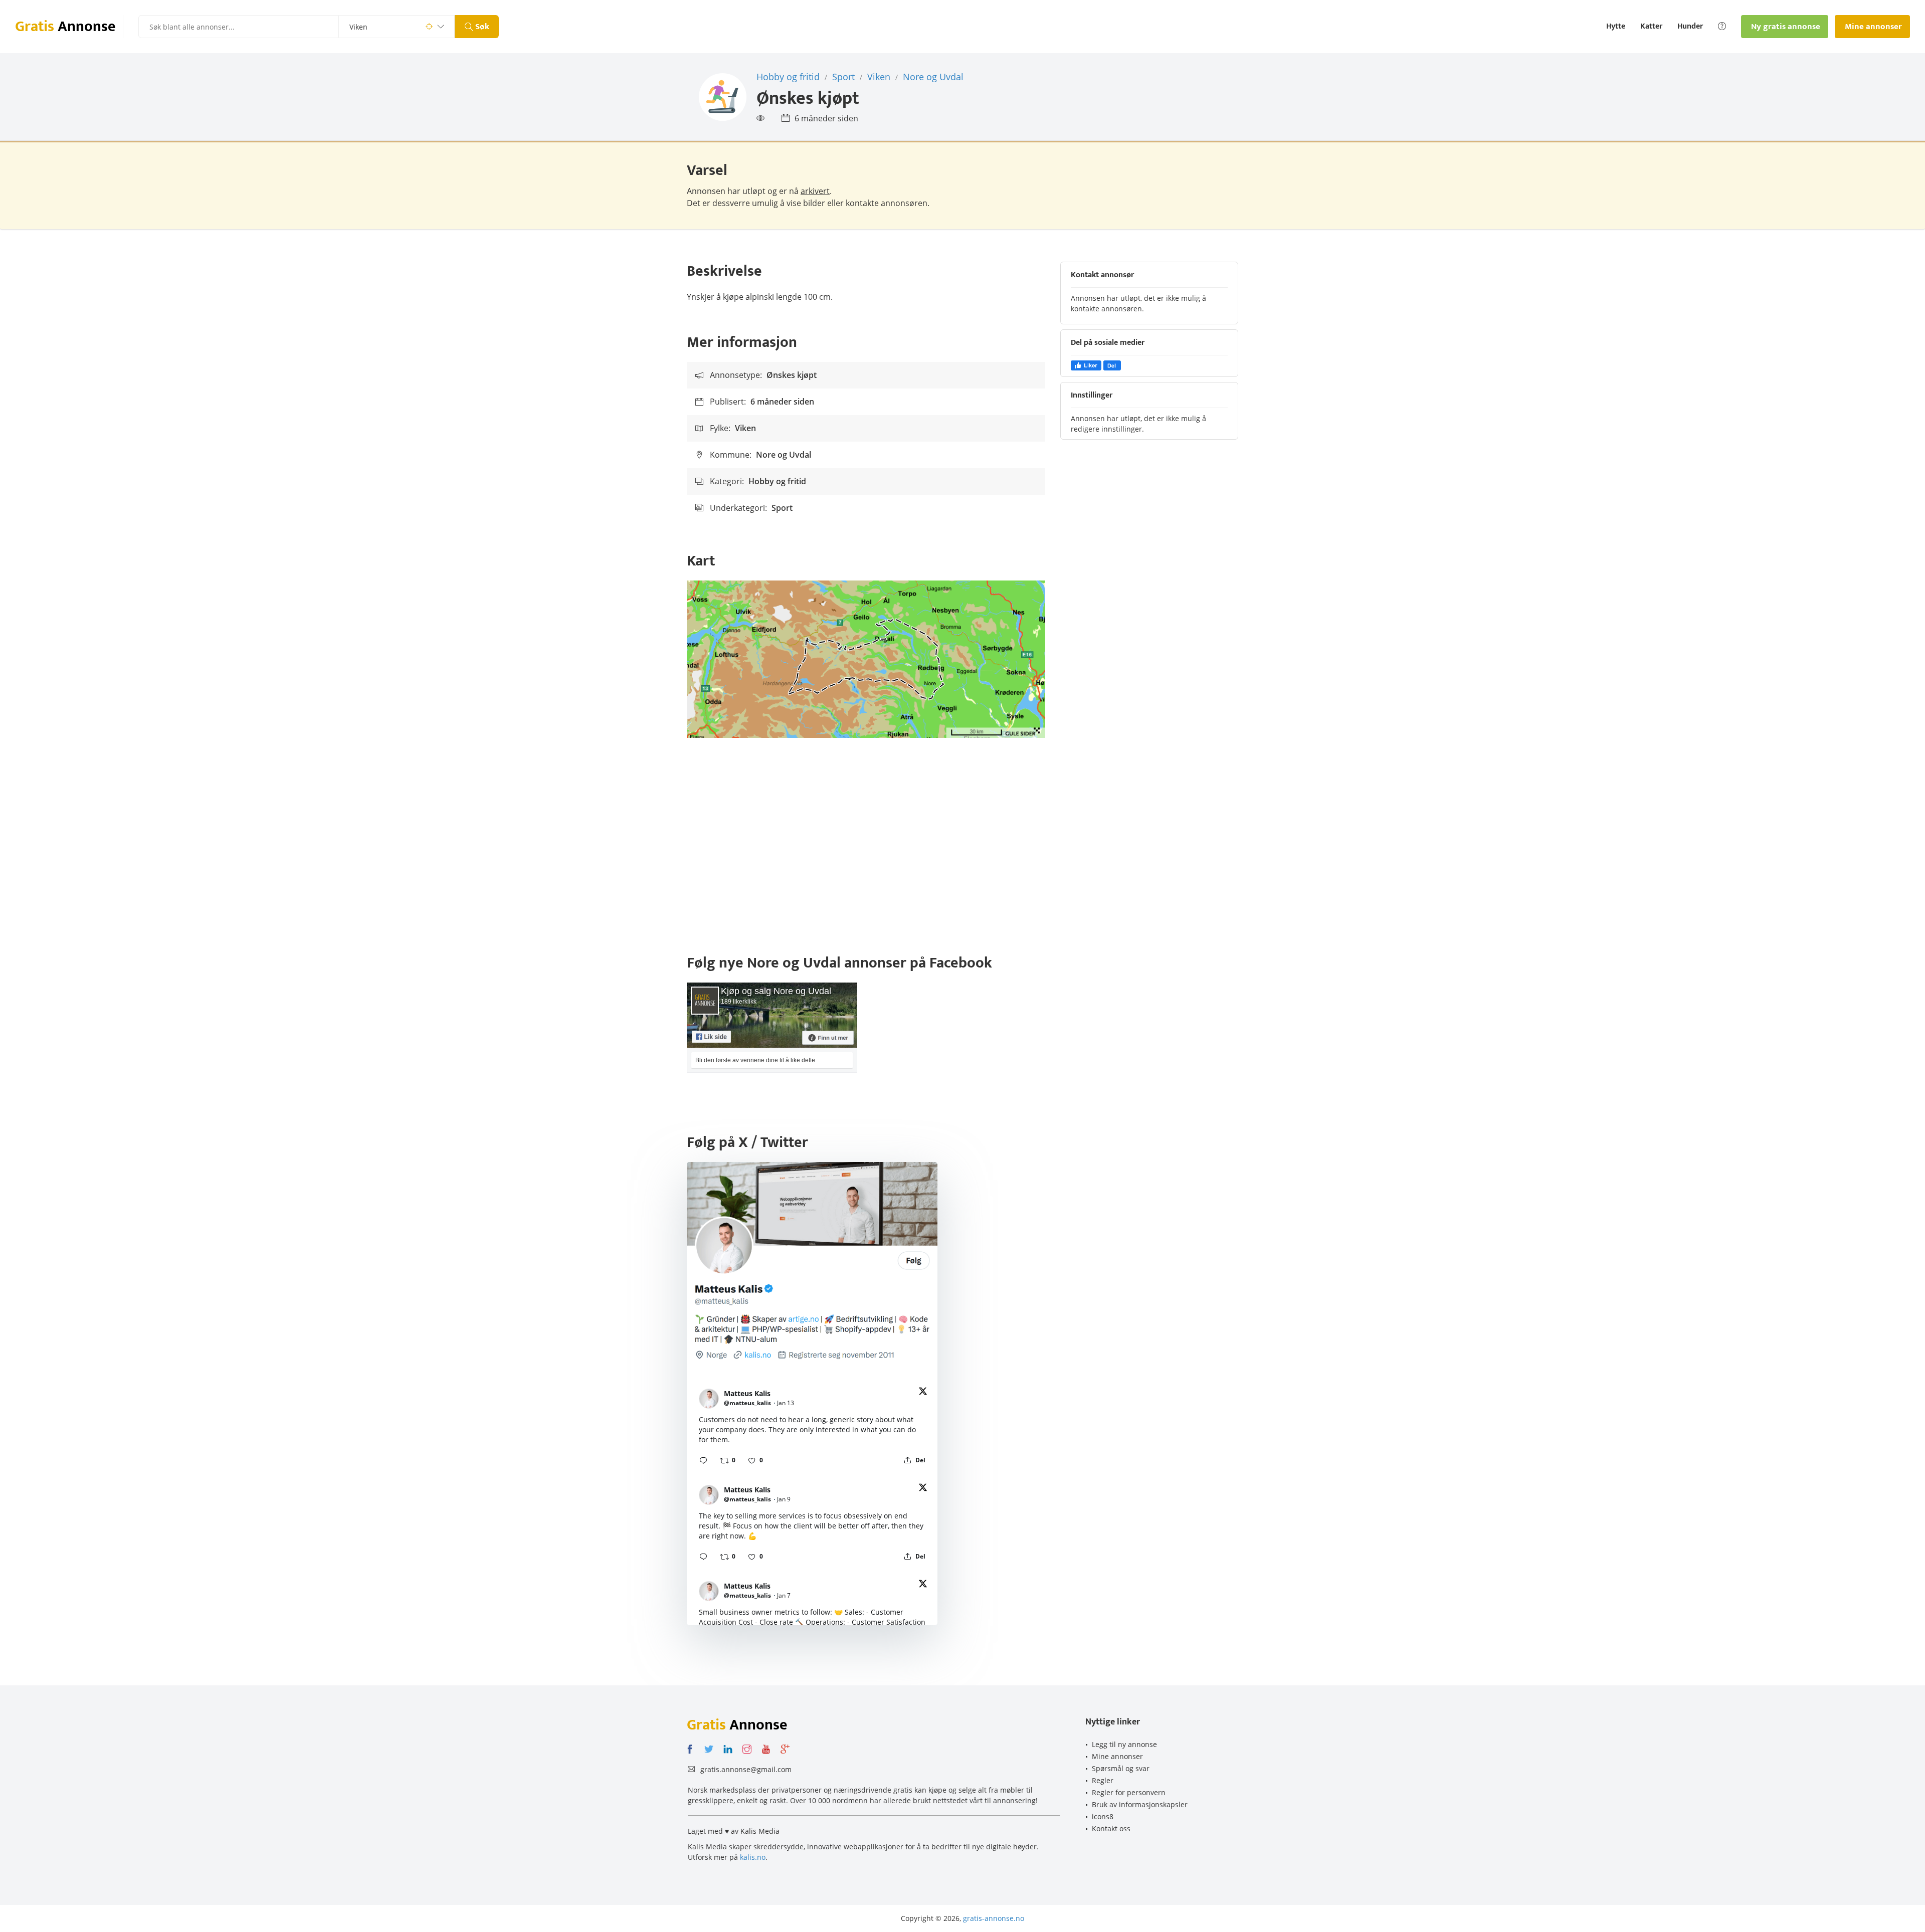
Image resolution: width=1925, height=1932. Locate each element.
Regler (1103, 1780)
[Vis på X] (923, 1393)
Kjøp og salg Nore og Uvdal (776, 991)
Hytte (1616, 27)
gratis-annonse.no (994, 1918)
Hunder (1690, 27)
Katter (1651, 27)
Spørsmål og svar (1121, 1768)
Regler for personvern (1129, 1792)
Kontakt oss (1111, 1828)
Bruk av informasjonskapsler (1140, 1804)
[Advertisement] (963, 848)
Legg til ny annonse (1124, 1744)
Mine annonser (1117, 1756)
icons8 (1103, 1816)
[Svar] (703, 1460)
